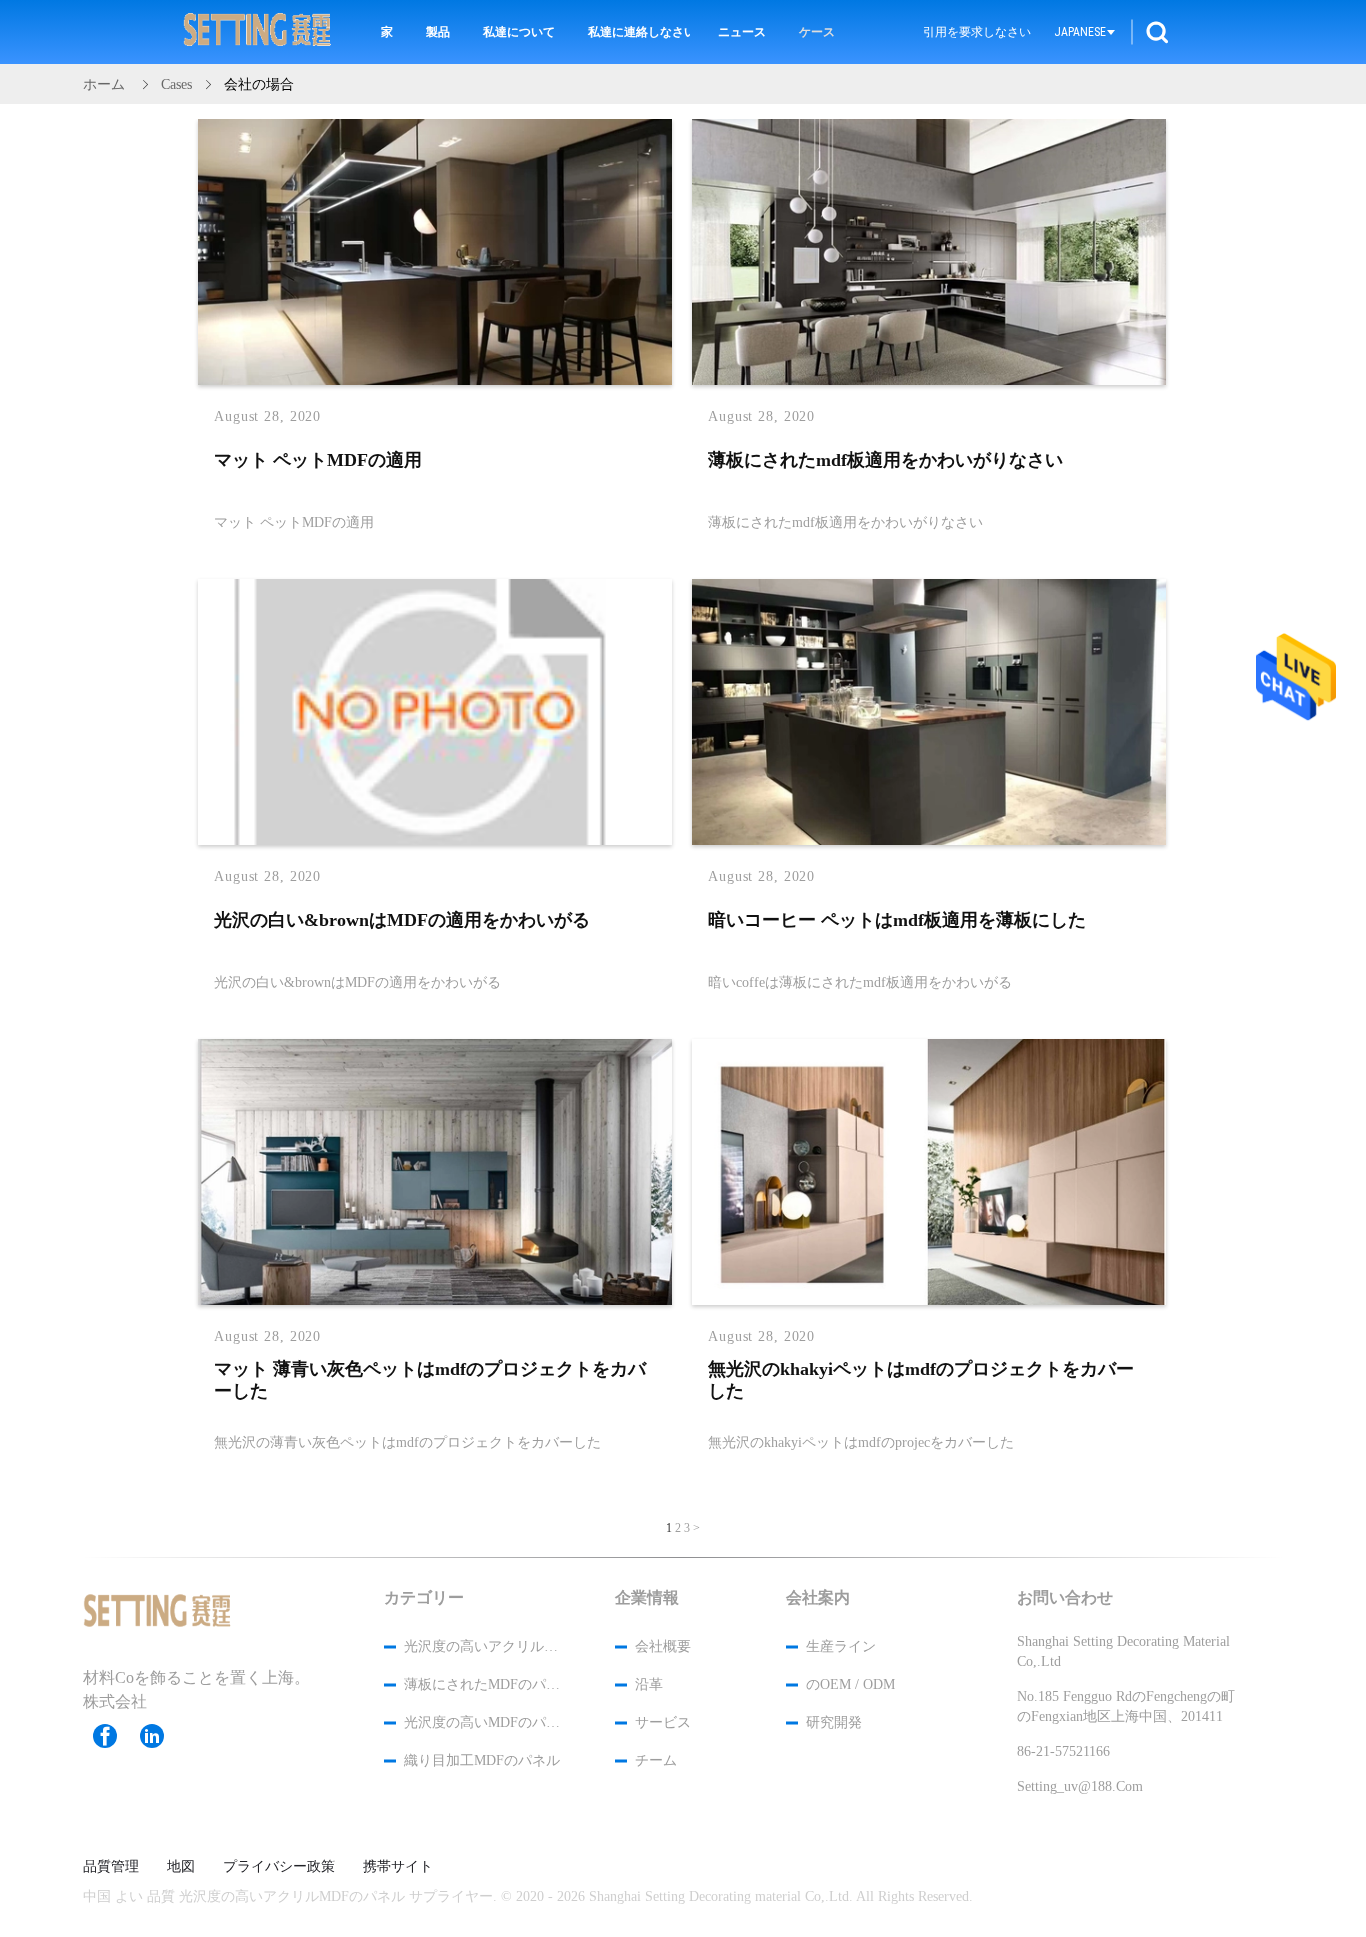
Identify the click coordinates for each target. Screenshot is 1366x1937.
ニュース (742, 32)
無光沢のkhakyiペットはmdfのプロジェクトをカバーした (921, 1380)
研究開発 (834, 1722)
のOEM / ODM (850, 1684)
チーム (656, 1760)
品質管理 (111, 1867)
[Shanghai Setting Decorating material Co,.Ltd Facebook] (115, 1736)
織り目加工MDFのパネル (482, 1760)
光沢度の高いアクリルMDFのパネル (483, 1646)
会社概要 (663, 1646)
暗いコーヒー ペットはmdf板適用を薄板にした (897, 920)
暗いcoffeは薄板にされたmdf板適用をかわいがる (860, 981)
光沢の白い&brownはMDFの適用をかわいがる (402, 920)
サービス (663, 1722)
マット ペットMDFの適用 (318, 460)
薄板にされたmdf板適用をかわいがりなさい (885, 460)
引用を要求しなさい (977, 32)
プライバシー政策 (279, 1867)
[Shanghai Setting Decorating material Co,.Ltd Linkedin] (162, 1736)
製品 (438, 32)
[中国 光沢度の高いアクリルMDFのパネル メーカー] (258, 32)
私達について (519, 32)
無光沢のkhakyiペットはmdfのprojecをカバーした (861, 1441)
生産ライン (841, 1646)
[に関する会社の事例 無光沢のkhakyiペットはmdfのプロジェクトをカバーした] (929, 1301)
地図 (181, 1867)
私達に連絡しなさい (639, 32)
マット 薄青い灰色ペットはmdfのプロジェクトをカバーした (430, 1380)
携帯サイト (398, 1867)
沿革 (649, 1684)
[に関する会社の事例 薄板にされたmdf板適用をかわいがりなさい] (929, 381)
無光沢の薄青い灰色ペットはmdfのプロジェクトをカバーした (407, 1441)
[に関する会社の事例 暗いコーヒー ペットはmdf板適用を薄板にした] (929, 841)
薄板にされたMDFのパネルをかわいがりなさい (483, 1684)
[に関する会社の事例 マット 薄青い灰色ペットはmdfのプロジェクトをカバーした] (435, 1301)
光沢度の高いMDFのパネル (483, 1722)
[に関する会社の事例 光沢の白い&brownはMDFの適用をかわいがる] (435, 841)
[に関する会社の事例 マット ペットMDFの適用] (435, 381)
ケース (817, 32)
